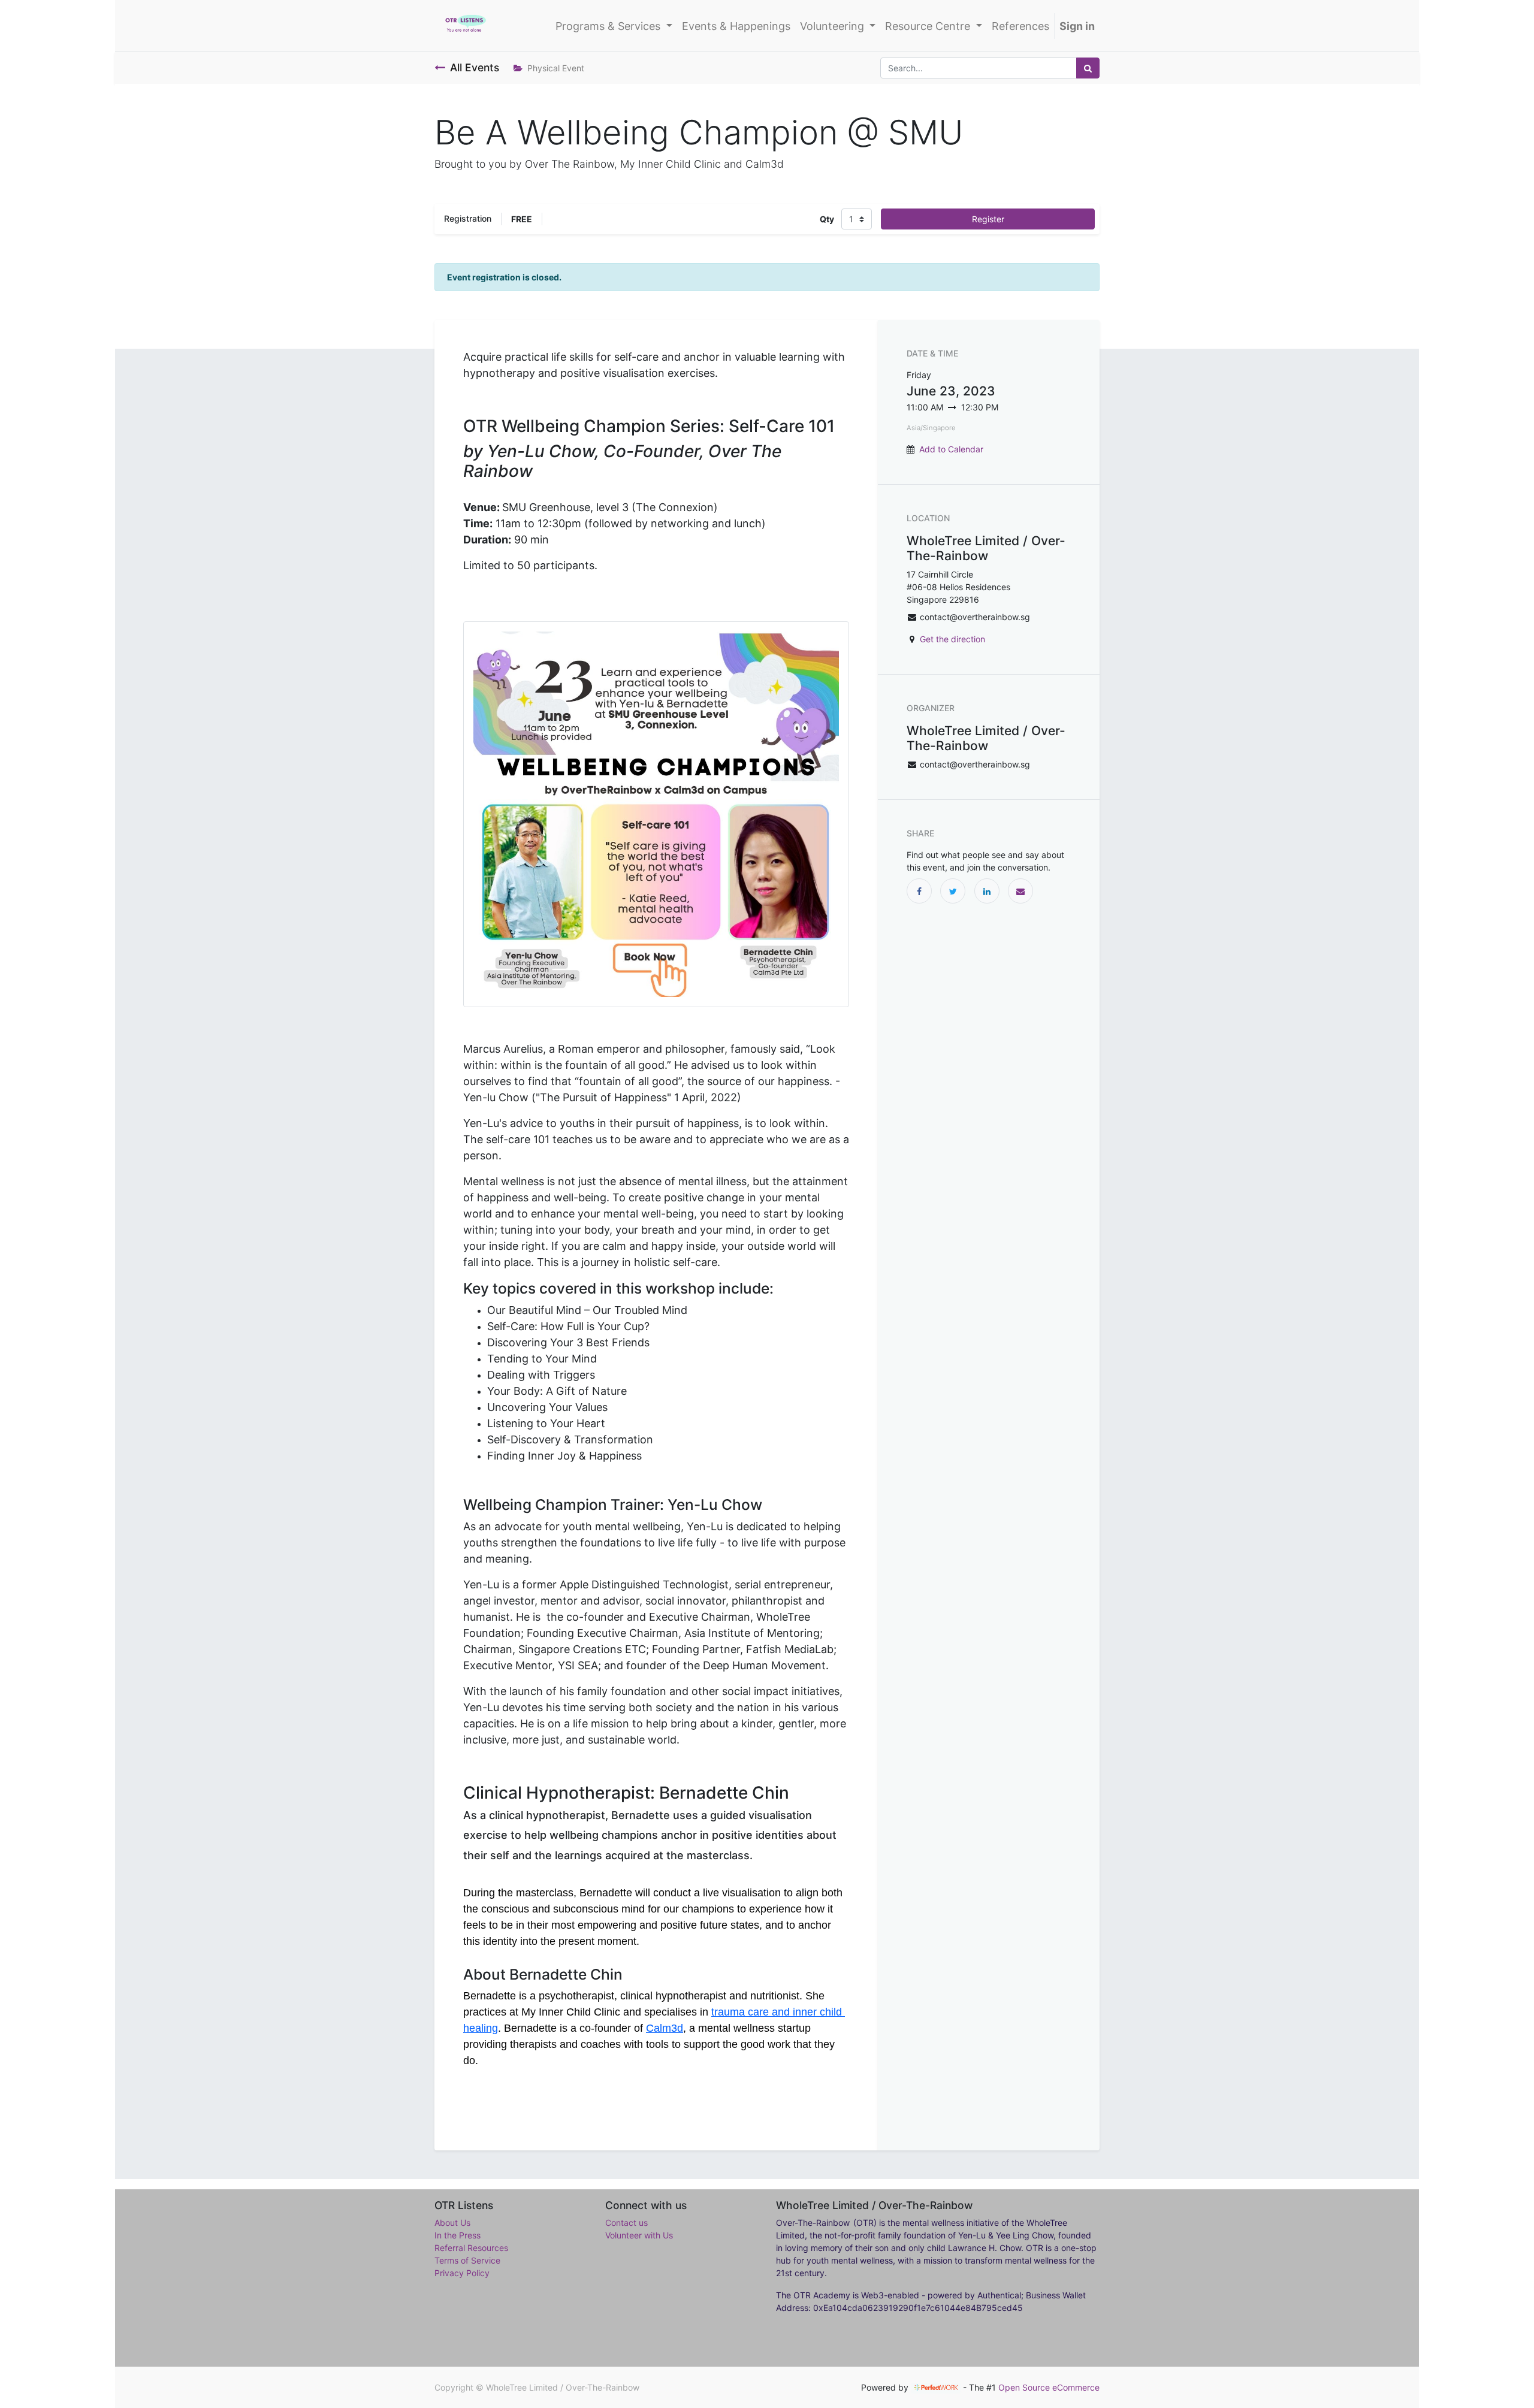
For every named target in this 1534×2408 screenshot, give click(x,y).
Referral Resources (471, 2248)
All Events (475, 67)
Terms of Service (467, 2260)
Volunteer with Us (639, 2235)
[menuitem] (736, 26)
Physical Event (556, 68)
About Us (452, 2223)
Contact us (626, 2223)
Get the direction (952, 639)
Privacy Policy (462, 2273)
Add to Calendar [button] (951, 449)
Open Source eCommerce (1049, 2387)
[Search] (1088, 68)
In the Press (458, 2235)
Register (988, 219)
